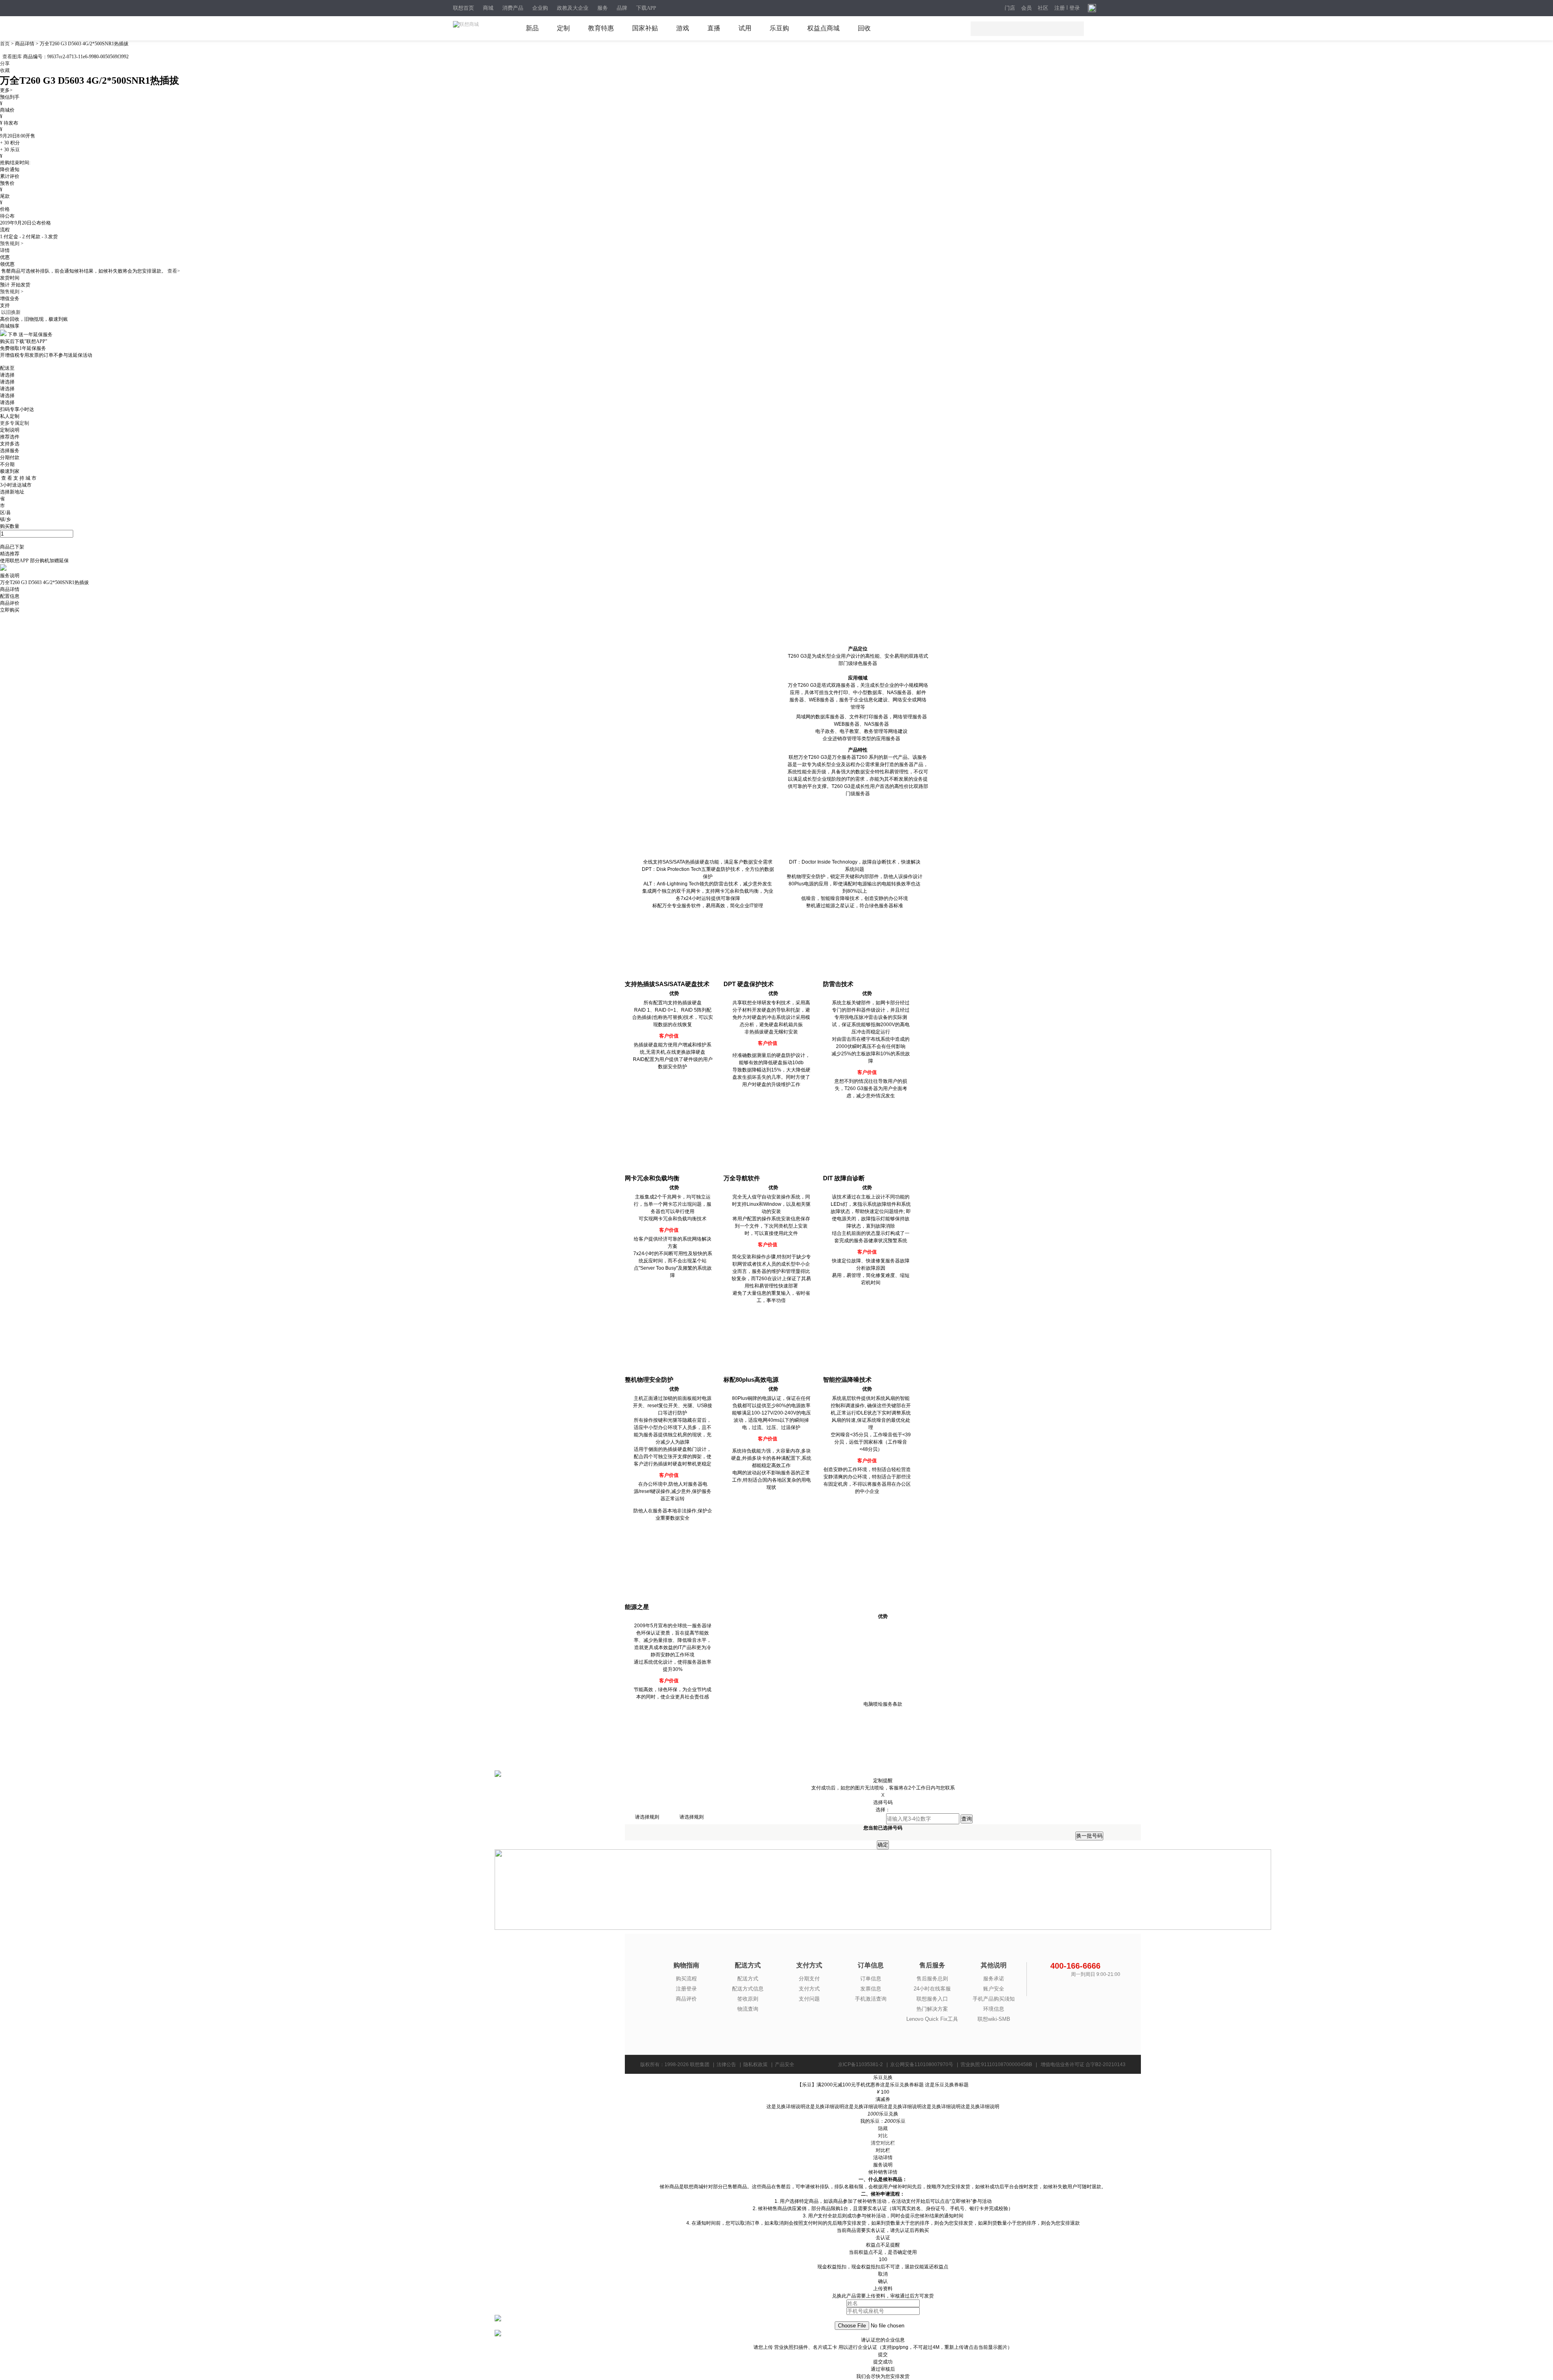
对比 (883, 2136)
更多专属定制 (15, 423)
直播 (714, 28)
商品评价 (686, 1999)
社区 (1043, 8)
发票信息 (871, 1989)
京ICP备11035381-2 (860, 2065)
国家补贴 (645, 28)
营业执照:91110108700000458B (996, 2065)
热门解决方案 (932, 2009)
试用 (745, 28)
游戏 (683, 28)
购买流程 (686, 1979)
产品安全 (785, 2065)
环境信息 (994, 2009)
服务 (603, 8)
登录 (1075, 8)
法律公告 (726, 2065)
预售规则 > (12, 244)
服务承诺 (994, 1979)
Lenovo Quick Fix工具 (932, 2019)
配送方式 (748, 1979)
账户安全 (994, 1989)
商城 (488, 8)
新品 (532, 28)
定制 (563, 28)
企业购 (540, 8)
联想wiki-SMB (994, 2019)
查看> (174, 271)
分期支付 (809, 1979)
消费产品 (513, 8)
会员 (1026, 8)
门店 (1010, 8)
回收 (864, 28)
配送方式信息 (748, 1989)
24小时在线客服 (932, 1989)
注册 (1060, 8)
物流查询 (748, 2009)
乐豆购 (779, 28)
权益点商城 (823, 28)
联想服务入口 (932, 1999)
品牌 (622, 8)
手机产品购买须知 (994, 1999)
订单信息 (871, 1979)
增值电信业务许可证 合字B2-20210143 (1083, 2065)
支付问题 (809, 1999)
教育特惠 (601, 28)
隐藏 (883, 2128)
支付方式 (809, 1989)
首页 (5, 44)
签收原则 (748, 1999)
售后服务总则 (932, 1979)
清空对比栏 (883, 2143)
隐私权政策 (755, 2065)
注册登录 (686, 1989)
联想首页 (463, 8)
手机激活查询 (871, 1999)
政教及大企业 (573, 8)
